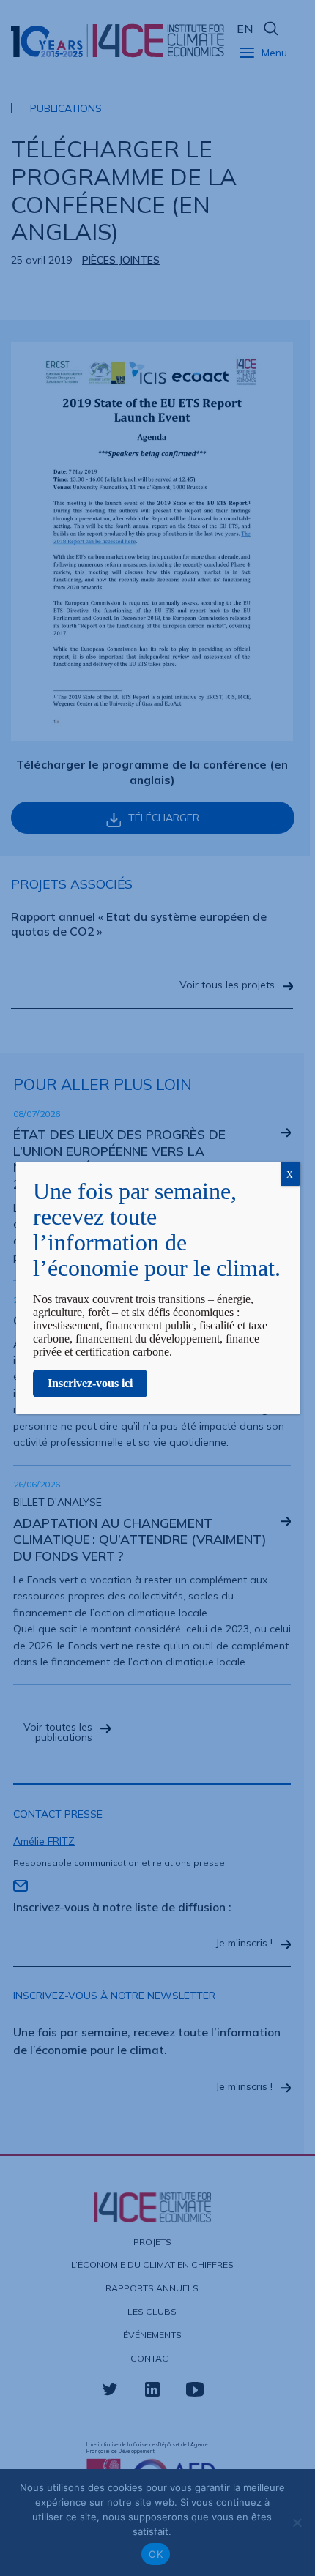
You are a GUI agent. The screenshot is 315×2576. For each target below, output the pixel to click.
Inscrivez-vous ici (90, 1383)
